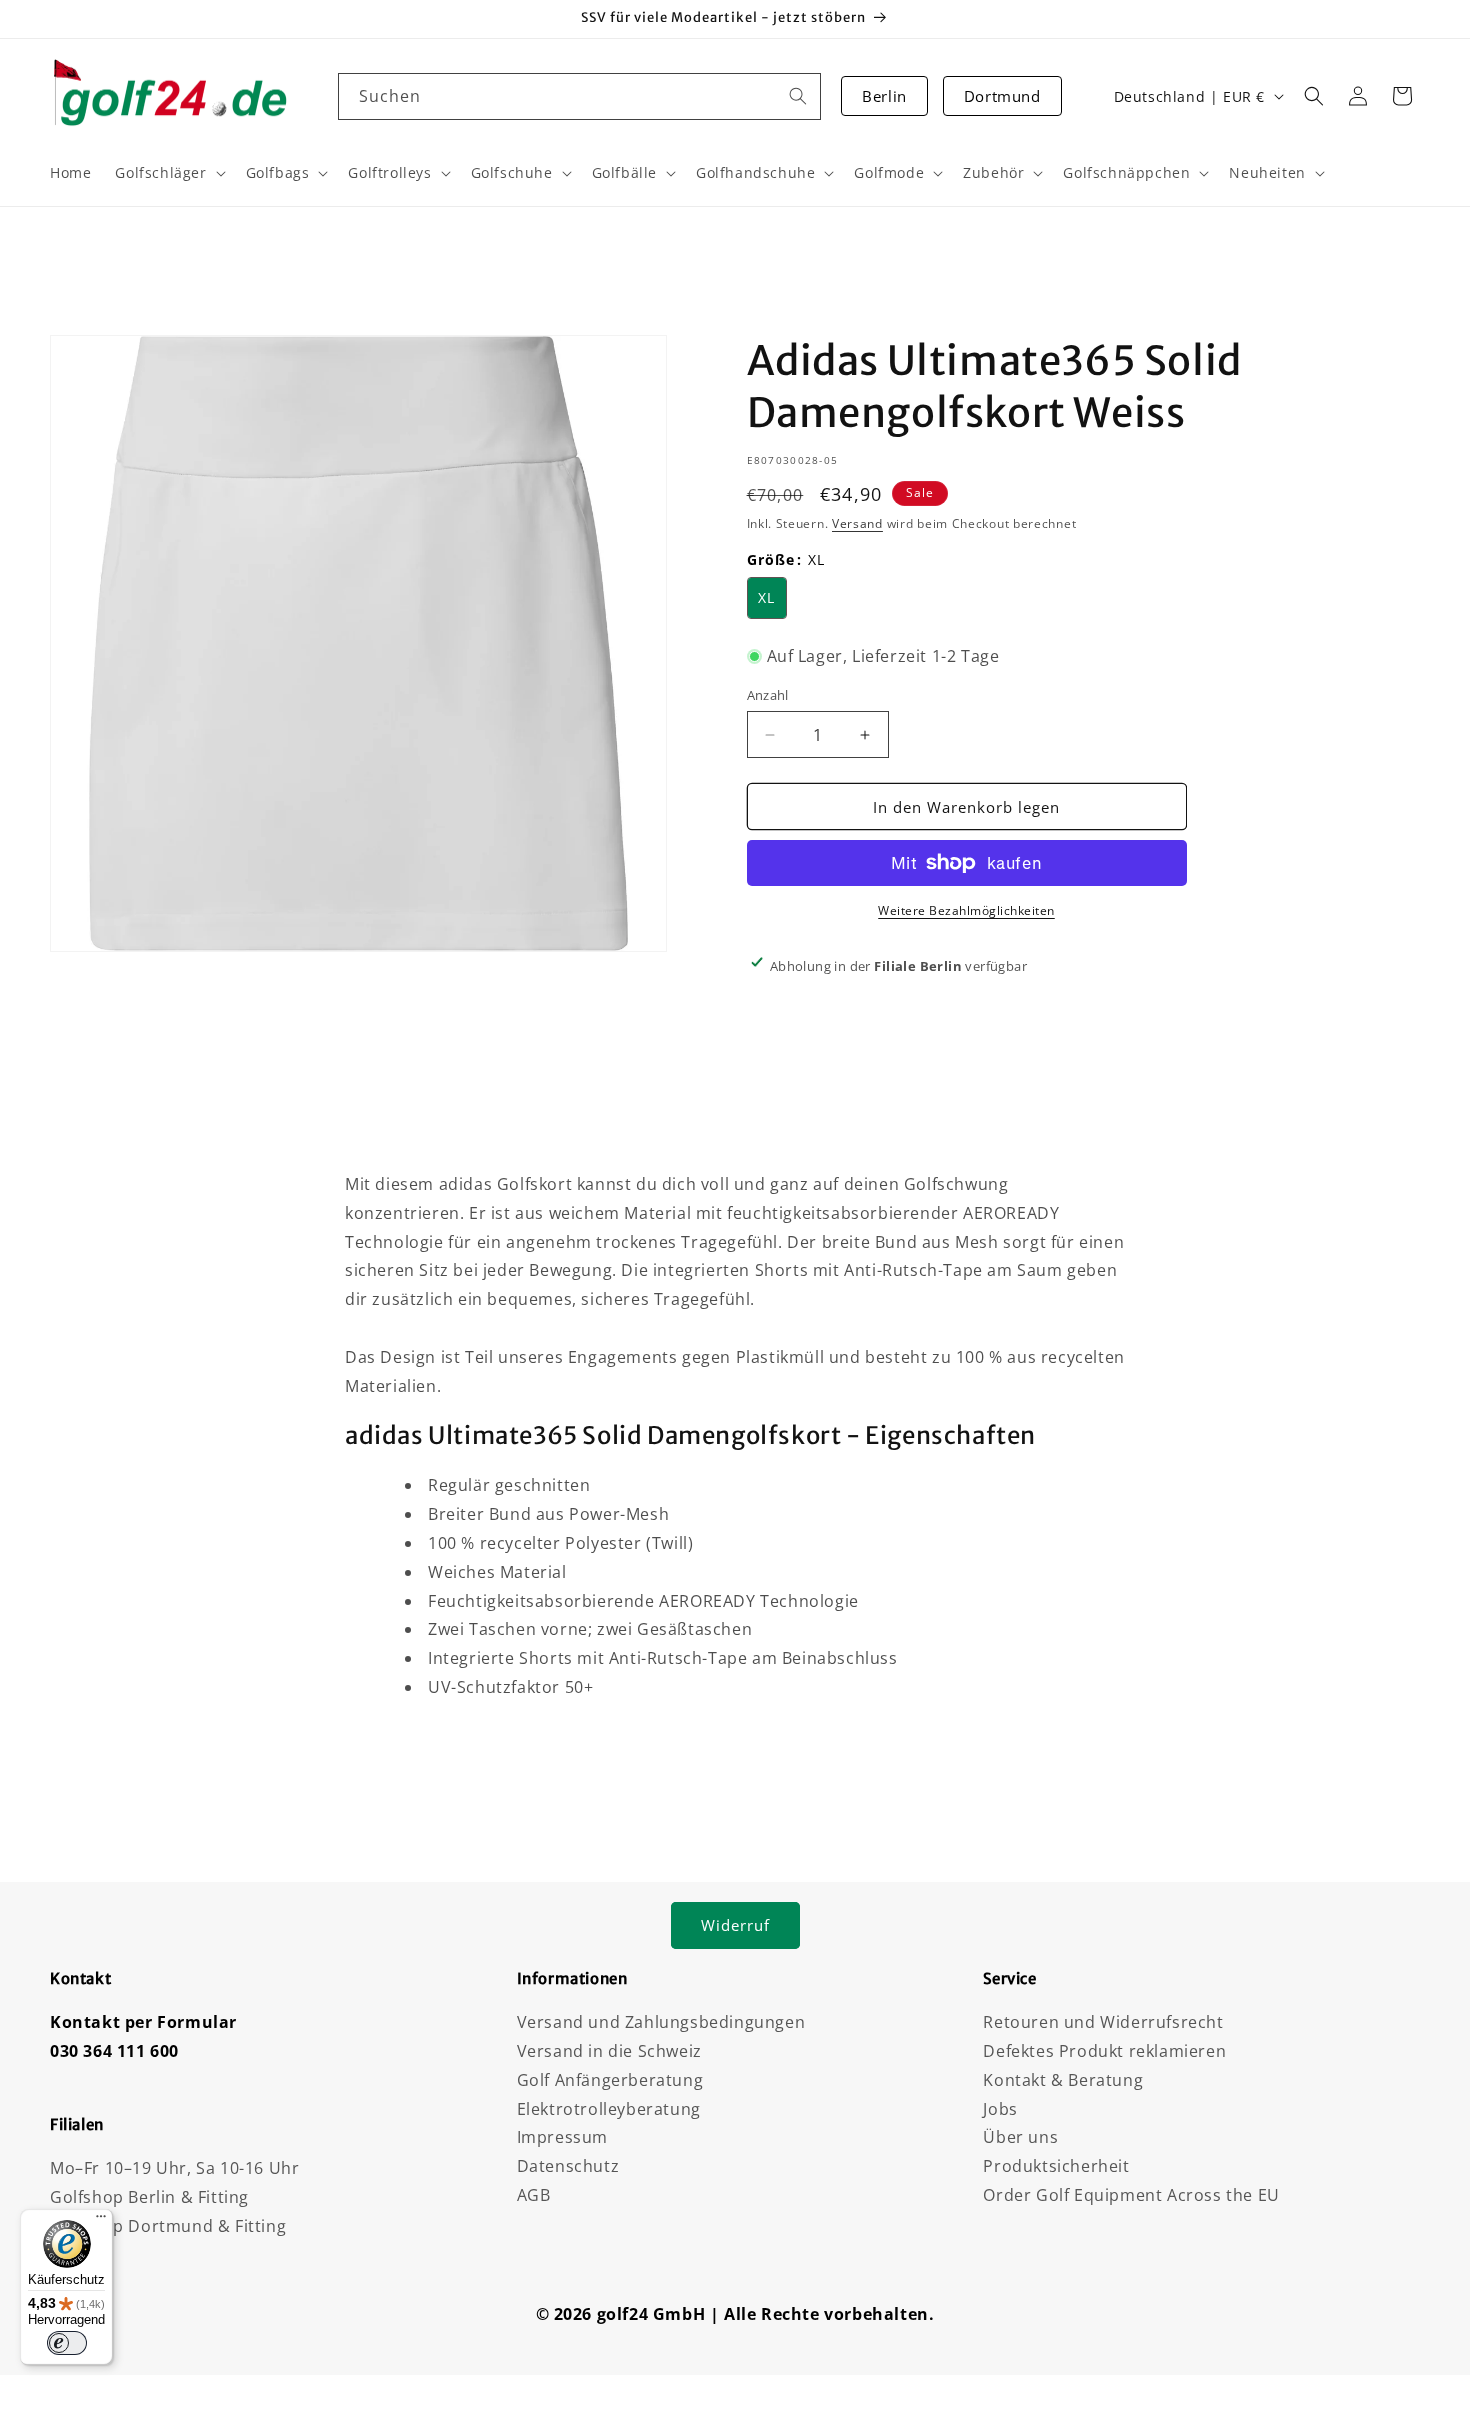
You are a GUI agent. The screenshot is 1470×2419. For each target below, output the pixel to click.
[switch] (67, 2343)
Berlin (884, 96)
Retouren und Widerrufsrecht (1103, 2022)
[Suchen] (798, 96)
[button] (1314, 96)
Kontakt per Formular (143, 2022)
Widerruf (735, 1925)
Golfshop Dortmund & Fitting (168, 2226)
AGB (534, 2195)
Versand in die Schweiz (609, 2051)
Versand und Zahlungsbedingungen (661, 2022)
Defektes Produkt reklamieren (1104, 2051)
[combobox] (580, 96)
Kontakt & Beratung (1063, 2080)
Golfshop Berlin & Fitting (149, 2197)
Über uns (1020, 2137)
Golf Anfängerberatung (610, 2080)
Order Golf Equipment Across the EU (1131, 2195)
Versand (857, 523)
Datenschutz (568, 2166)
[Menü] (101, 2221)
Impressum (562, 2137)
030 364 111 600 (114, 2051)
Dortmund (1002, 96)
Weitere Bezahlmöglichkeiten (966, 910)
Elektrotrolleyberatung (609, 2109)
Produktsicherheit (1056, 2166)
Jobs (1000, 2109)
